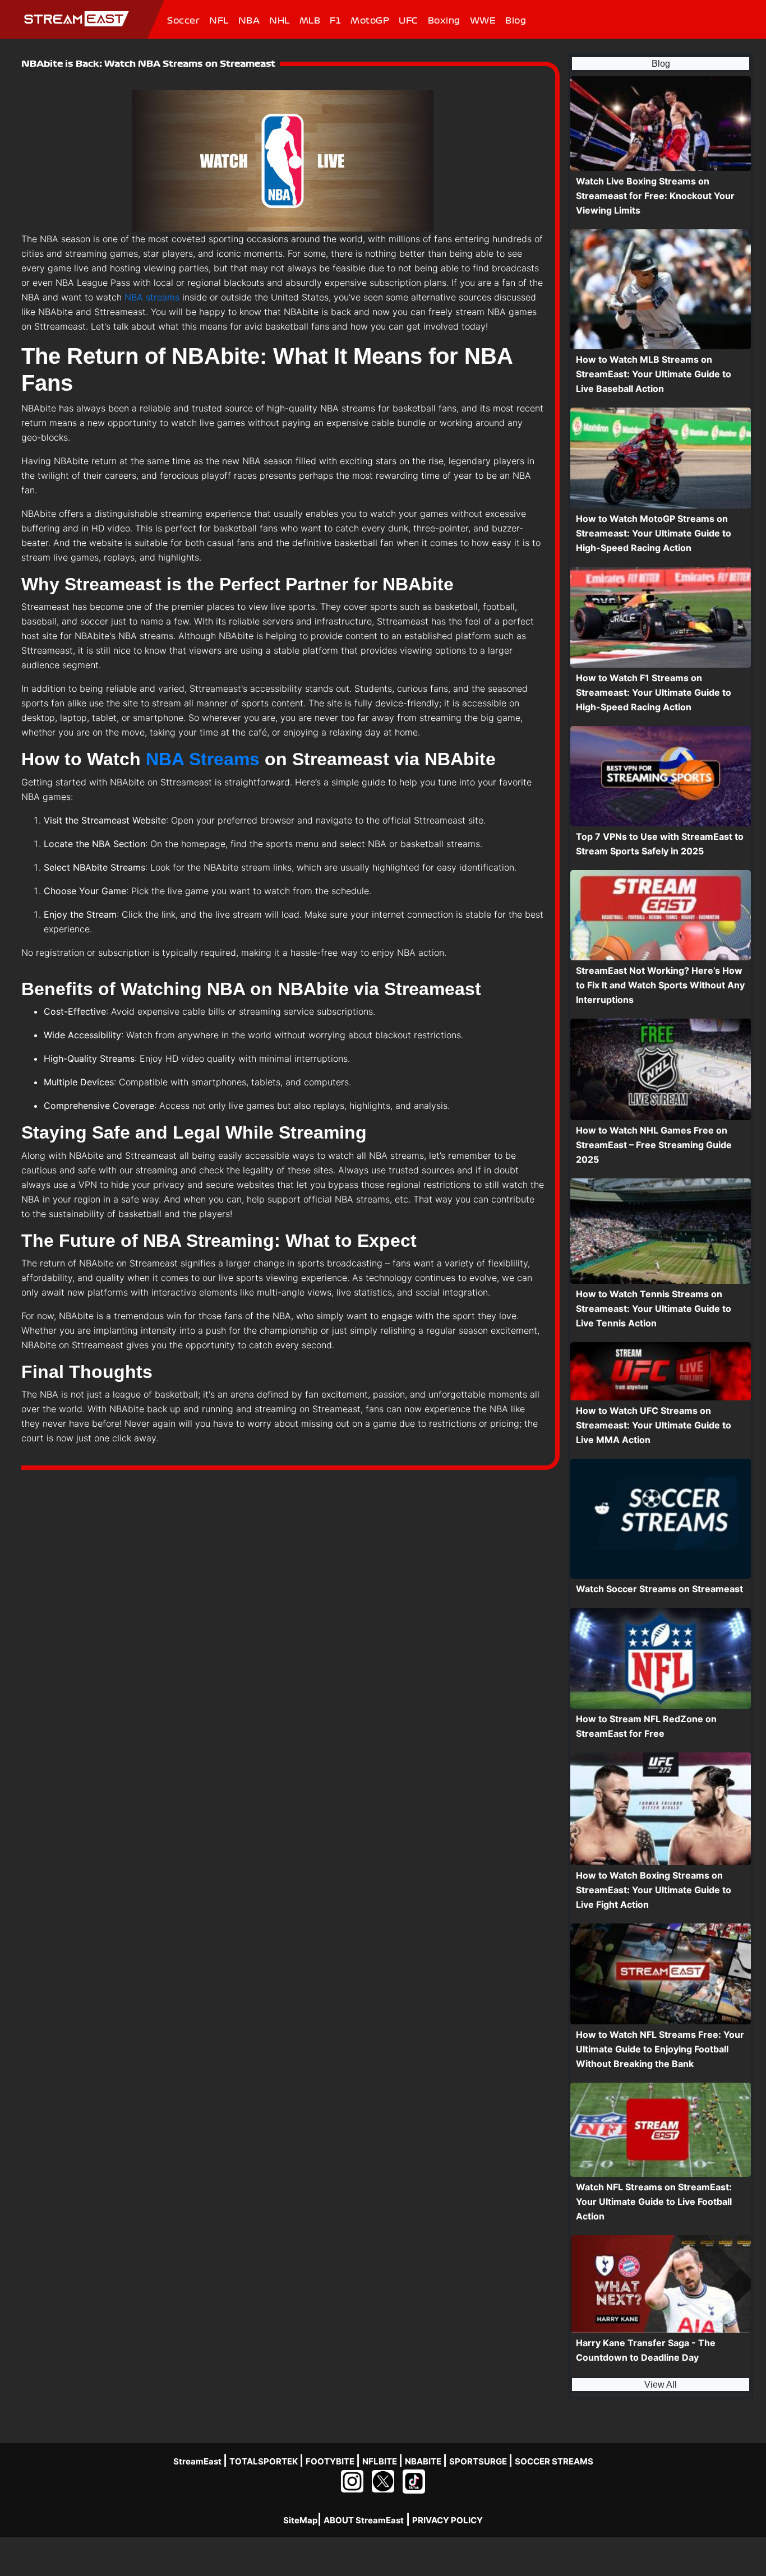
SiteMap (300, 2520)
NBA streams (152, 297)
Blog (661, 64)
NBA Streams (203, 759)
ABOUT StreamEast (364, 2520)
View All (661, 2385)
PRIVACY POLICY (447, 2520)
